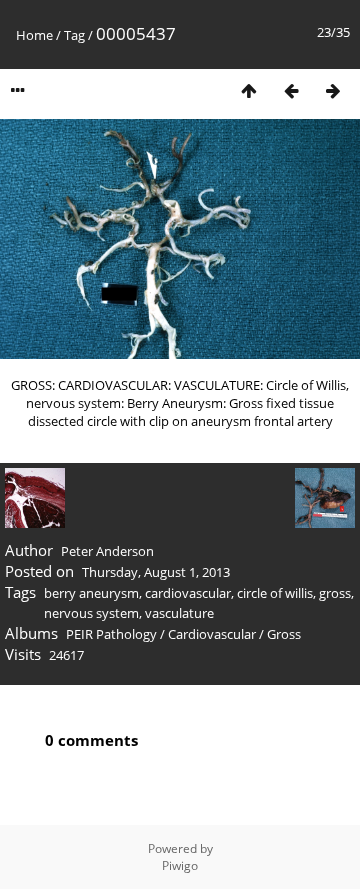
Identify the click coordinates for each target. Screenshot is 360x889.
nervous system (91, 613)
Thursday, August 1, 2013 (156, 572)
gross (335, 593)
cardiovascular (188, 593)
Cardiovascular (212, 634)
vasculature (179, 613)
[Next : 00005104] (333, 90)
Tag (74, 35)
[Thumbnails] (249, 90)
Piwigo (180, 865)
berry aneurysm (91, 593)
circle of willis (275, 593)
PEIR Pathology (111, 634)
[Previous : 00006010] (291, 90)
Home (34, 35)
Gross (284, 634)
